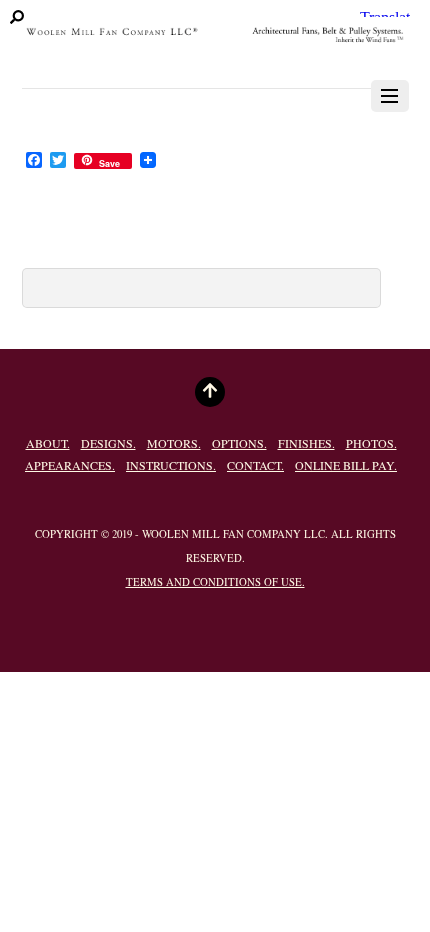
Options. (239, 443)
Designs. (108, 443)
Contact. (255, 465)
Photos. (371, 443)
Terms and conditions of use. (215, 582)
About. (48, 443)
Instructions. (171, 465)
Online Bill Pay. (346, 465)
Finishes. (306, 443)
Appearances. (70, 465)
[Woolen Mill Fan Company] (215, 43)
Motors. (174, 443)
